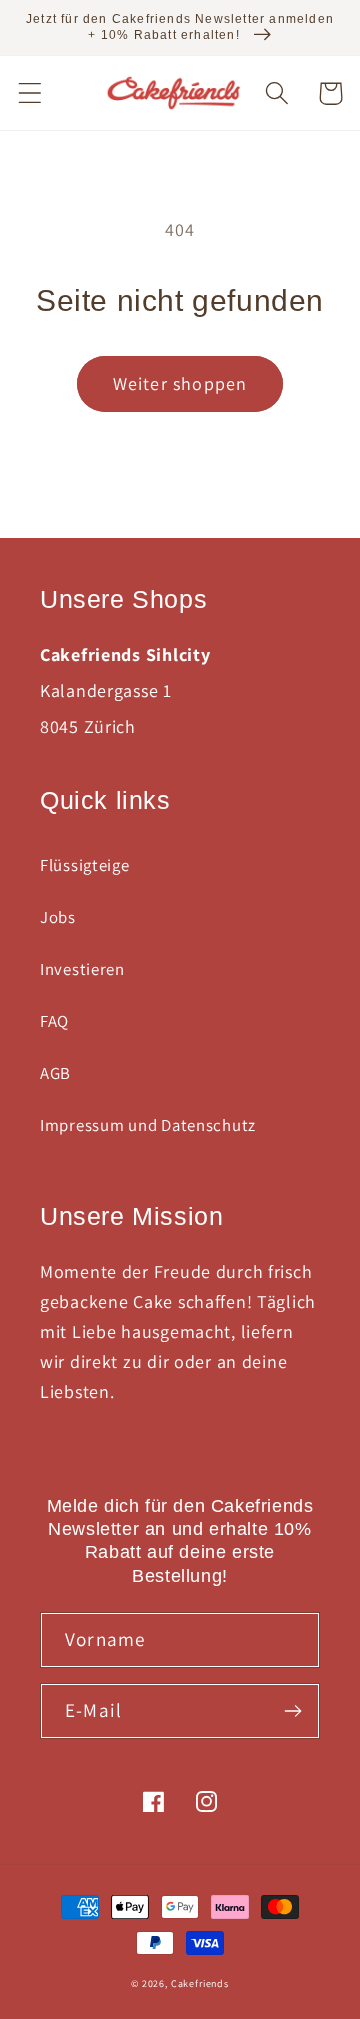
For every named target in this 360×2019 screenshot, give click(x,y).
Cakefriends (200, 1983)
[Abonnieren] (292, 1711)
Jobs (58, 917)
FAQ (54, 1021)
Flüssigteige (85, 865)
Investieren (82, 969)
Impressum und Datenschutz (148, 1125)
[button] (30, 93)
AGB (55, 1073)
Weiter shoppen (180, 383)
